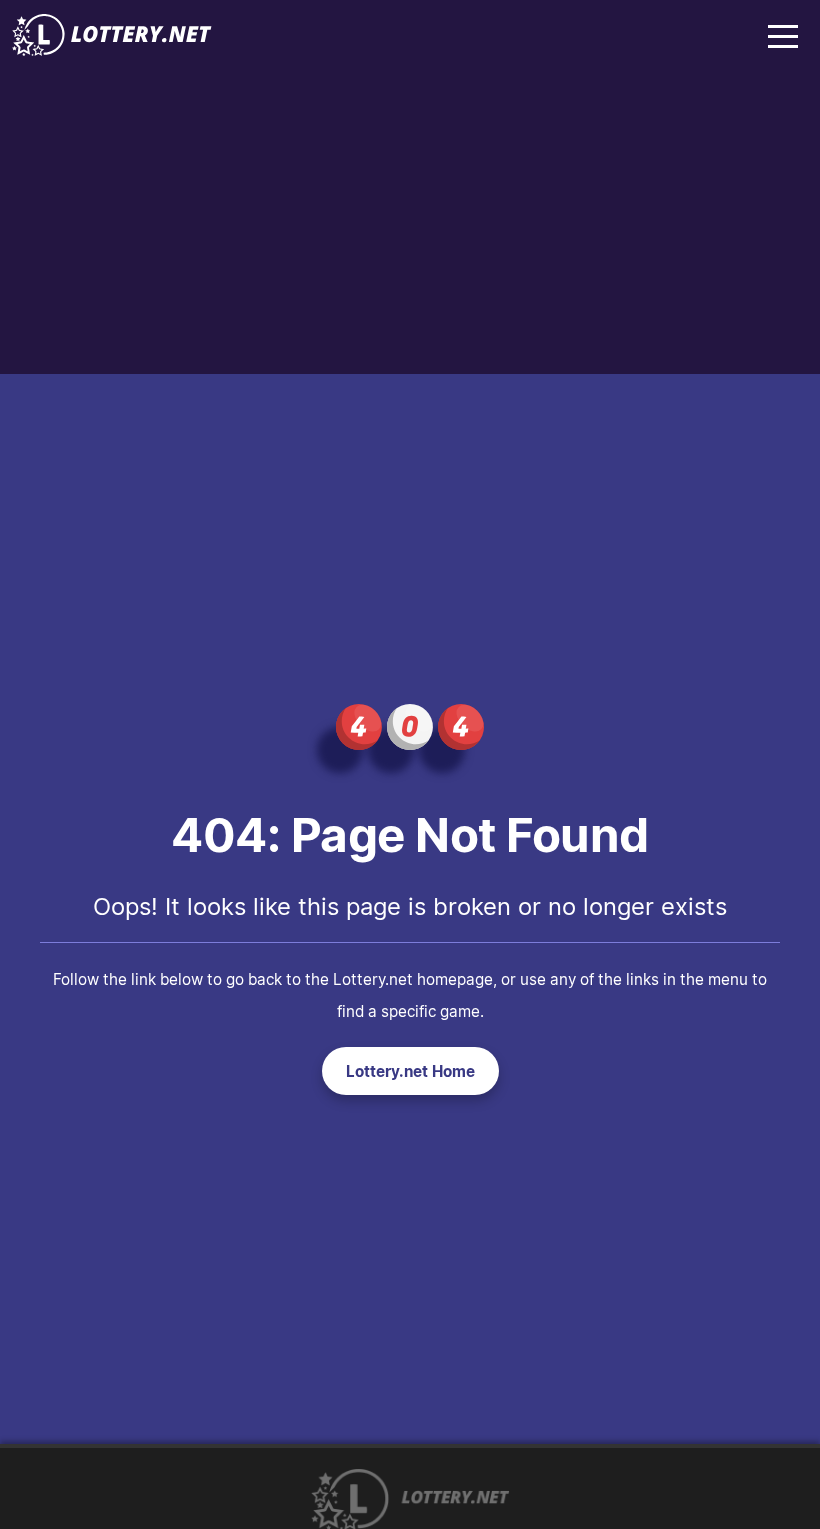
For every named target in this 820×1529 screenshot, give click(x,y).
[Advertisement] (410, 224)
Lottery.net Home (410, 1071)
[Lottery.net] (112, 50)
